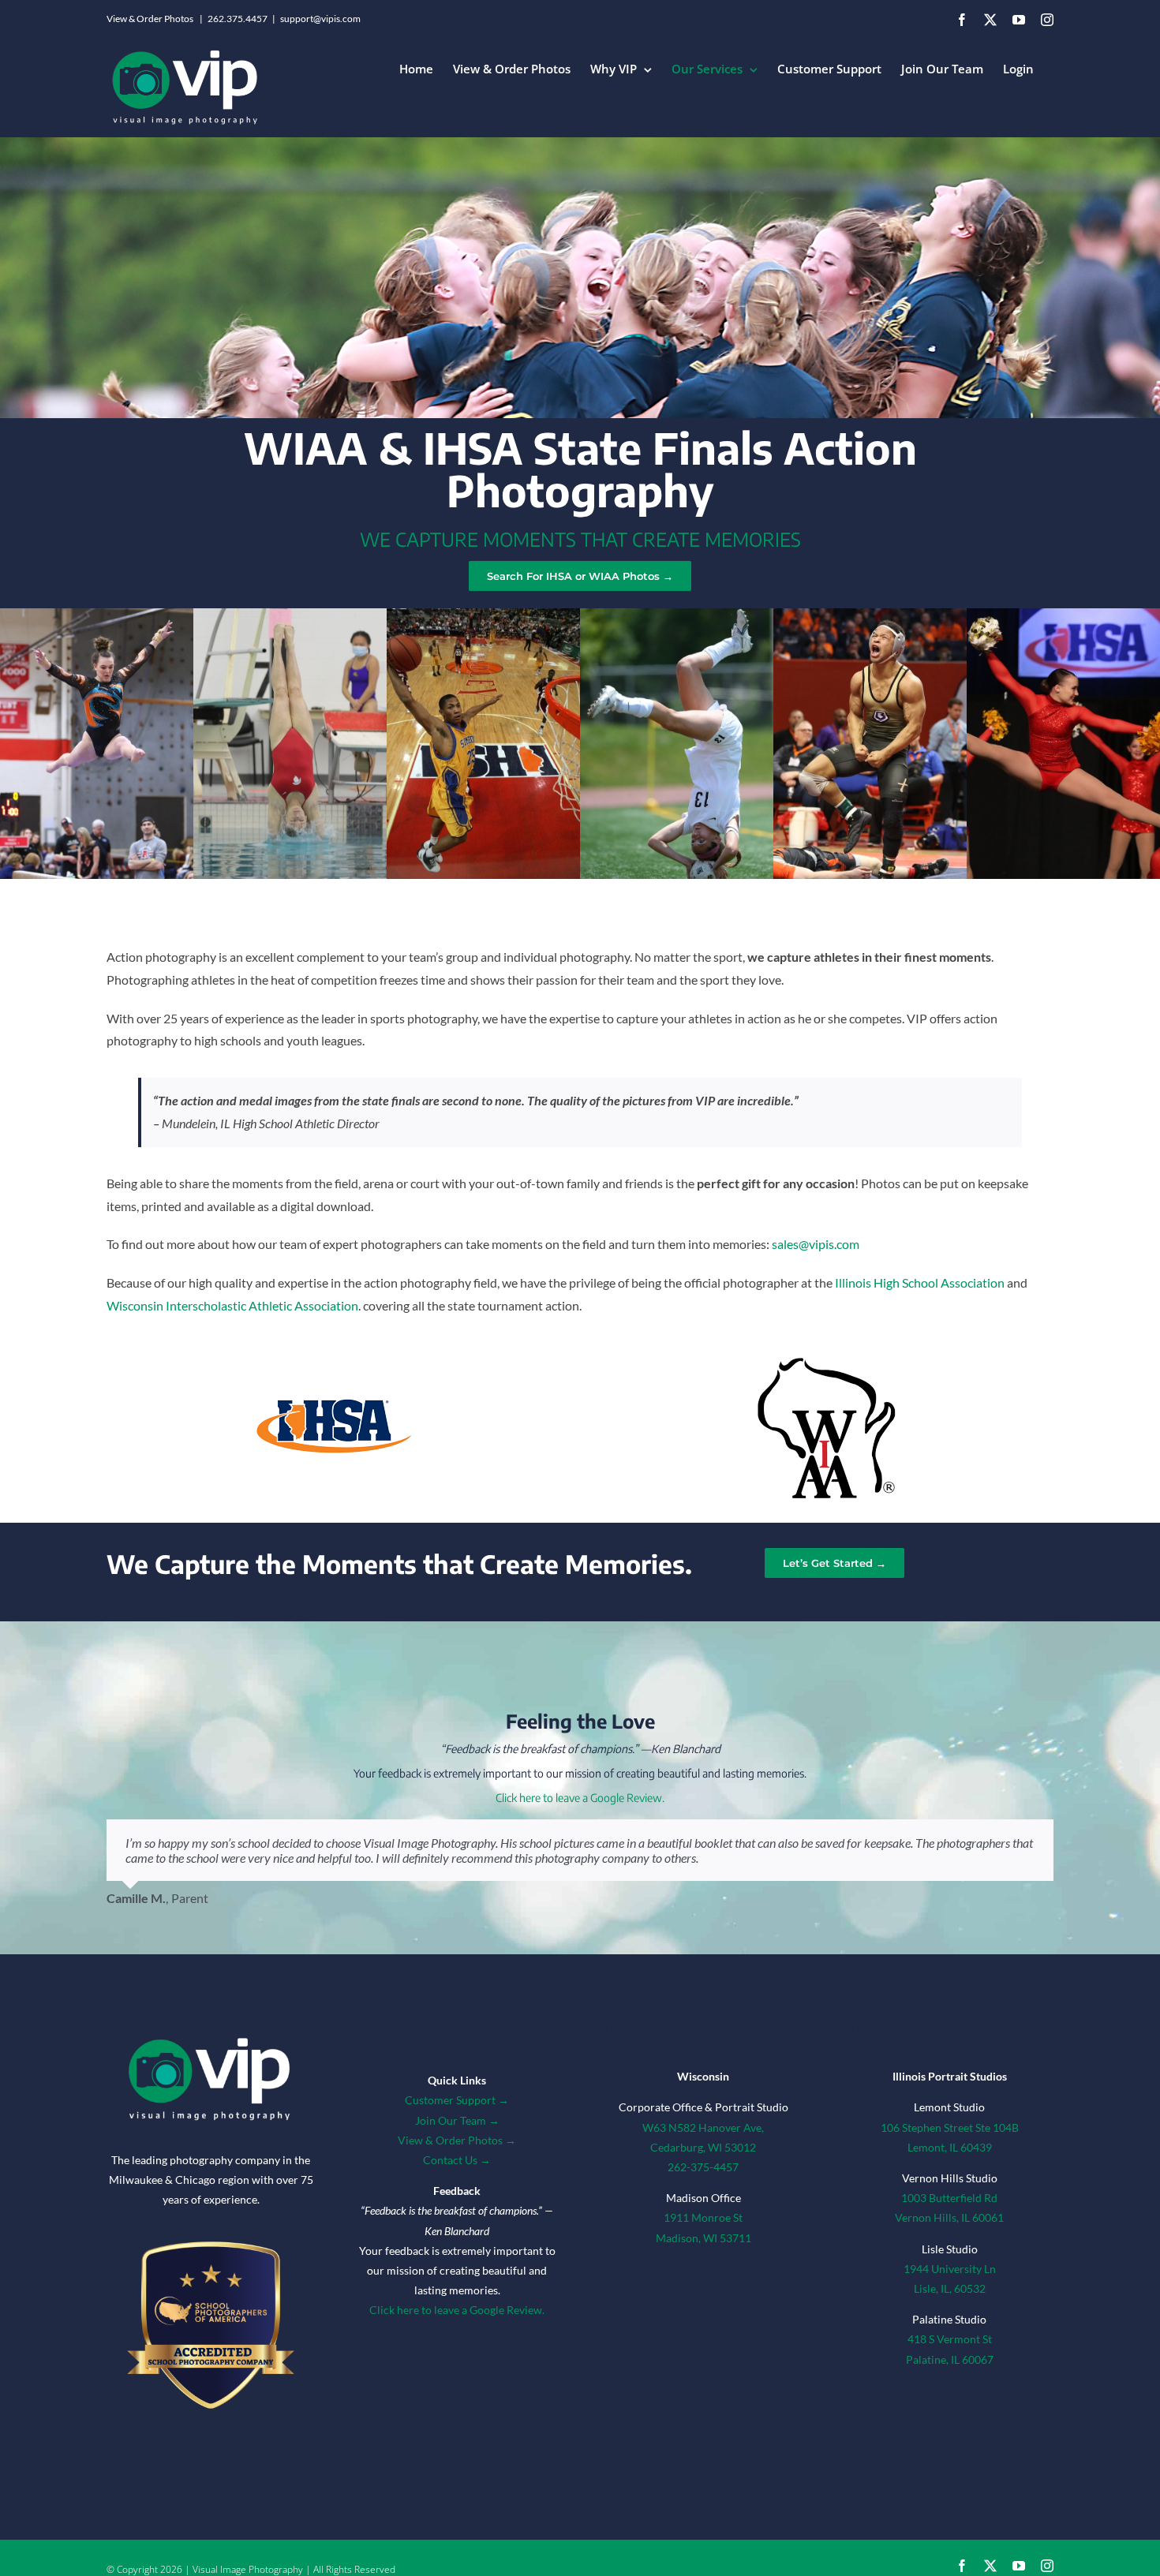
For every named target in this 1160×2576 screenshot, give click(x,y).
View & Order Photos (150, 19)
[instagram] (1047, 2566)
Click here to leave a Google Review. (580, 1798)
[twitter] (990, 2566)
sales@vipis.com (816, 1244)
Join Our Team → (457, 2120)
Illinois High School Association (920, 1282)
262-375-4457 (703, 2167)
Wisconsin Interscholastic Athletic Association (232, 1305)
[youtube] (1019, 2566)
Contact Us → (457, 2160)
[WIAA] (826, 1355)
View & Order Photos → (457, 2140)
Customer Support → (457, 2100)
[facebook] (962, 2566)
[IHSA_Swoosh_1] (334, 1402)
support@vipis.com (320, 19)
